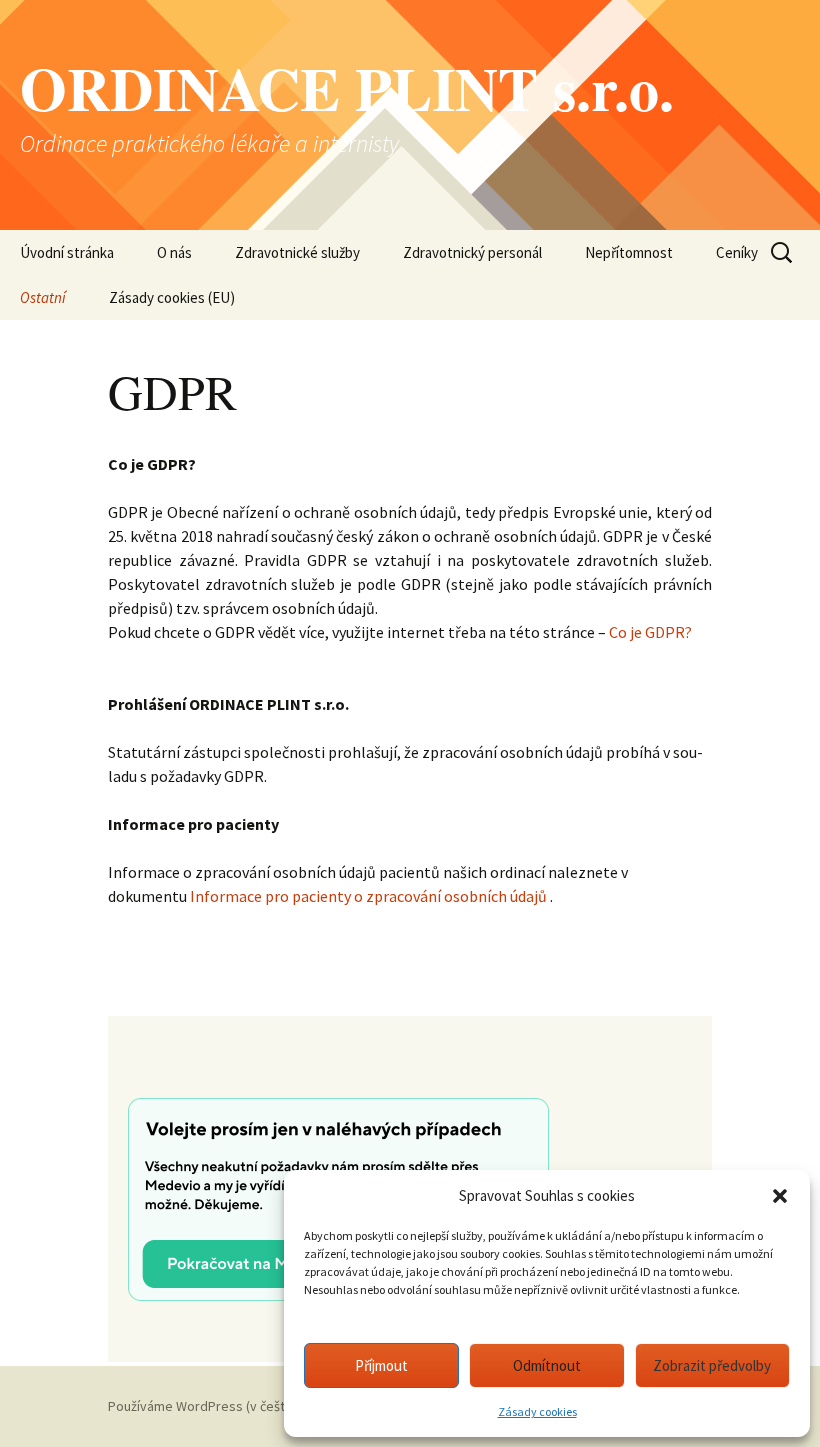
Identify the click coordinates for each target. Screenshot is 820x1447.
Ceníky (737, 252)
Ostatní (43, 297)
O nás (174, 252)
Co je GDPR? (650, 632)
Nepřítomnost (629, 252)
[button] (780, 1196)
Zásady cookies (537, 1411)
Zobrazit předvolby (712, 1365)
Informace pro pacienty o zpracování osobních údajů (368, 896)
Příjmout (381, 1365)
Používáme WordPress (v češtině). (208, 1406)
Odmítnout (547, 1365)
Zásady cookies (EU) (172, 297)
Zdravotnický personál (472, 252)
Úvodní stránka (67, 252)
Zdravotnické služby (297, 252)
